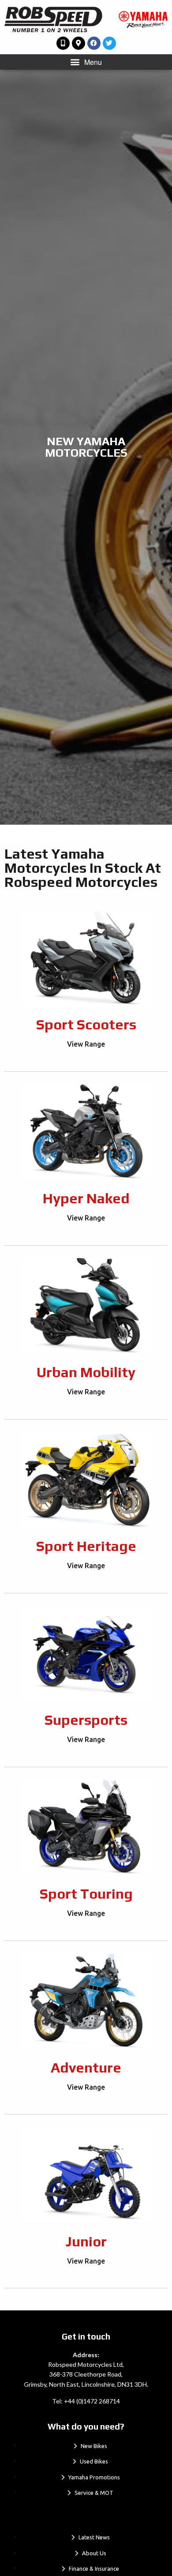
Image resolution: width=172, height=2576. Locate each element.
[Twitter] (109, 43)
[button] (86, 62)
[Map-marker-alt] (79, 43)
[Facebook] (94, 43)
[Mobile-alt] (63, 43)
